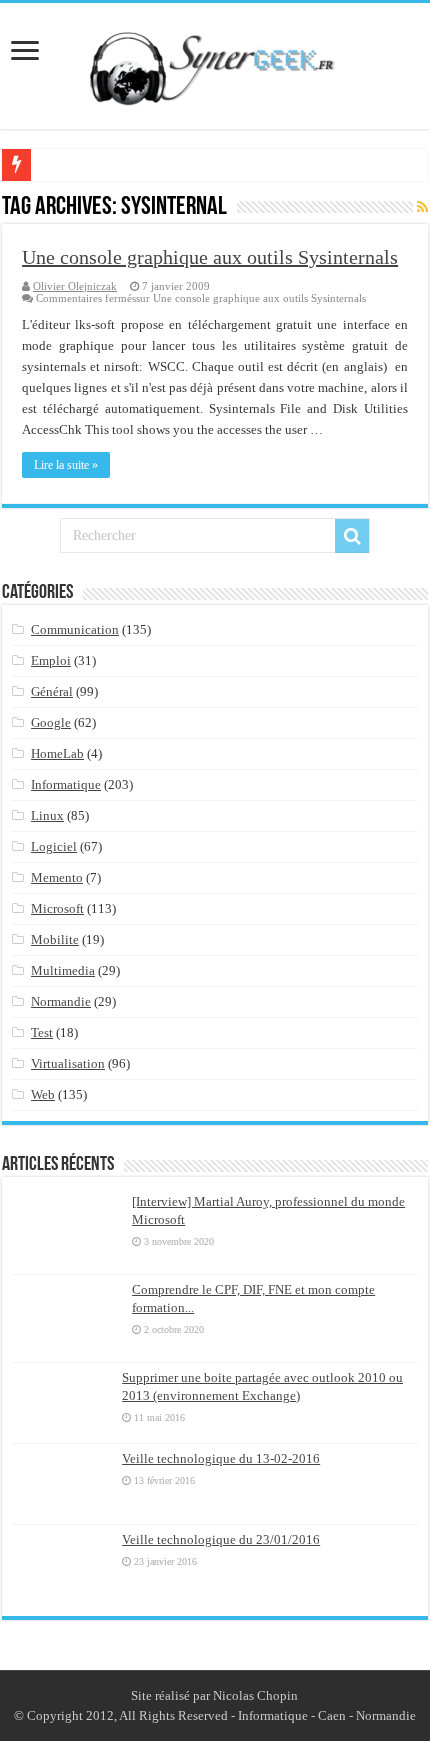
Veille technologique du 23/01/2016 (221, 1539)
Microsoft (57, 908)
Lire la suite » (66, 465)
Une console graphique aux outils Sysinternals (210, 257)
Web (43, 1094)
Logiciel (54, 846)
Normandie (61, 1001)
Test (42, 1032)
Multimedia (63, 970)
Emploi (51, 660)
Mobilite (55, 939)
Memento (57, 877)
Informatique (66, 784)
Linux (47, 815)
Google (51, 722)
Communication (75, 629)
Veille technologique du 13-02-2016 (221, 1458)
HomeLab (57, 753)
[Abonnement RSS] (422, 208)
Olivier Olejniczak (75, 286)
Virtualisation (68, 1063)
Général (52, 691)
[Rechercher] (352, 536)
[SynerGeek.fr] (215, 62)
